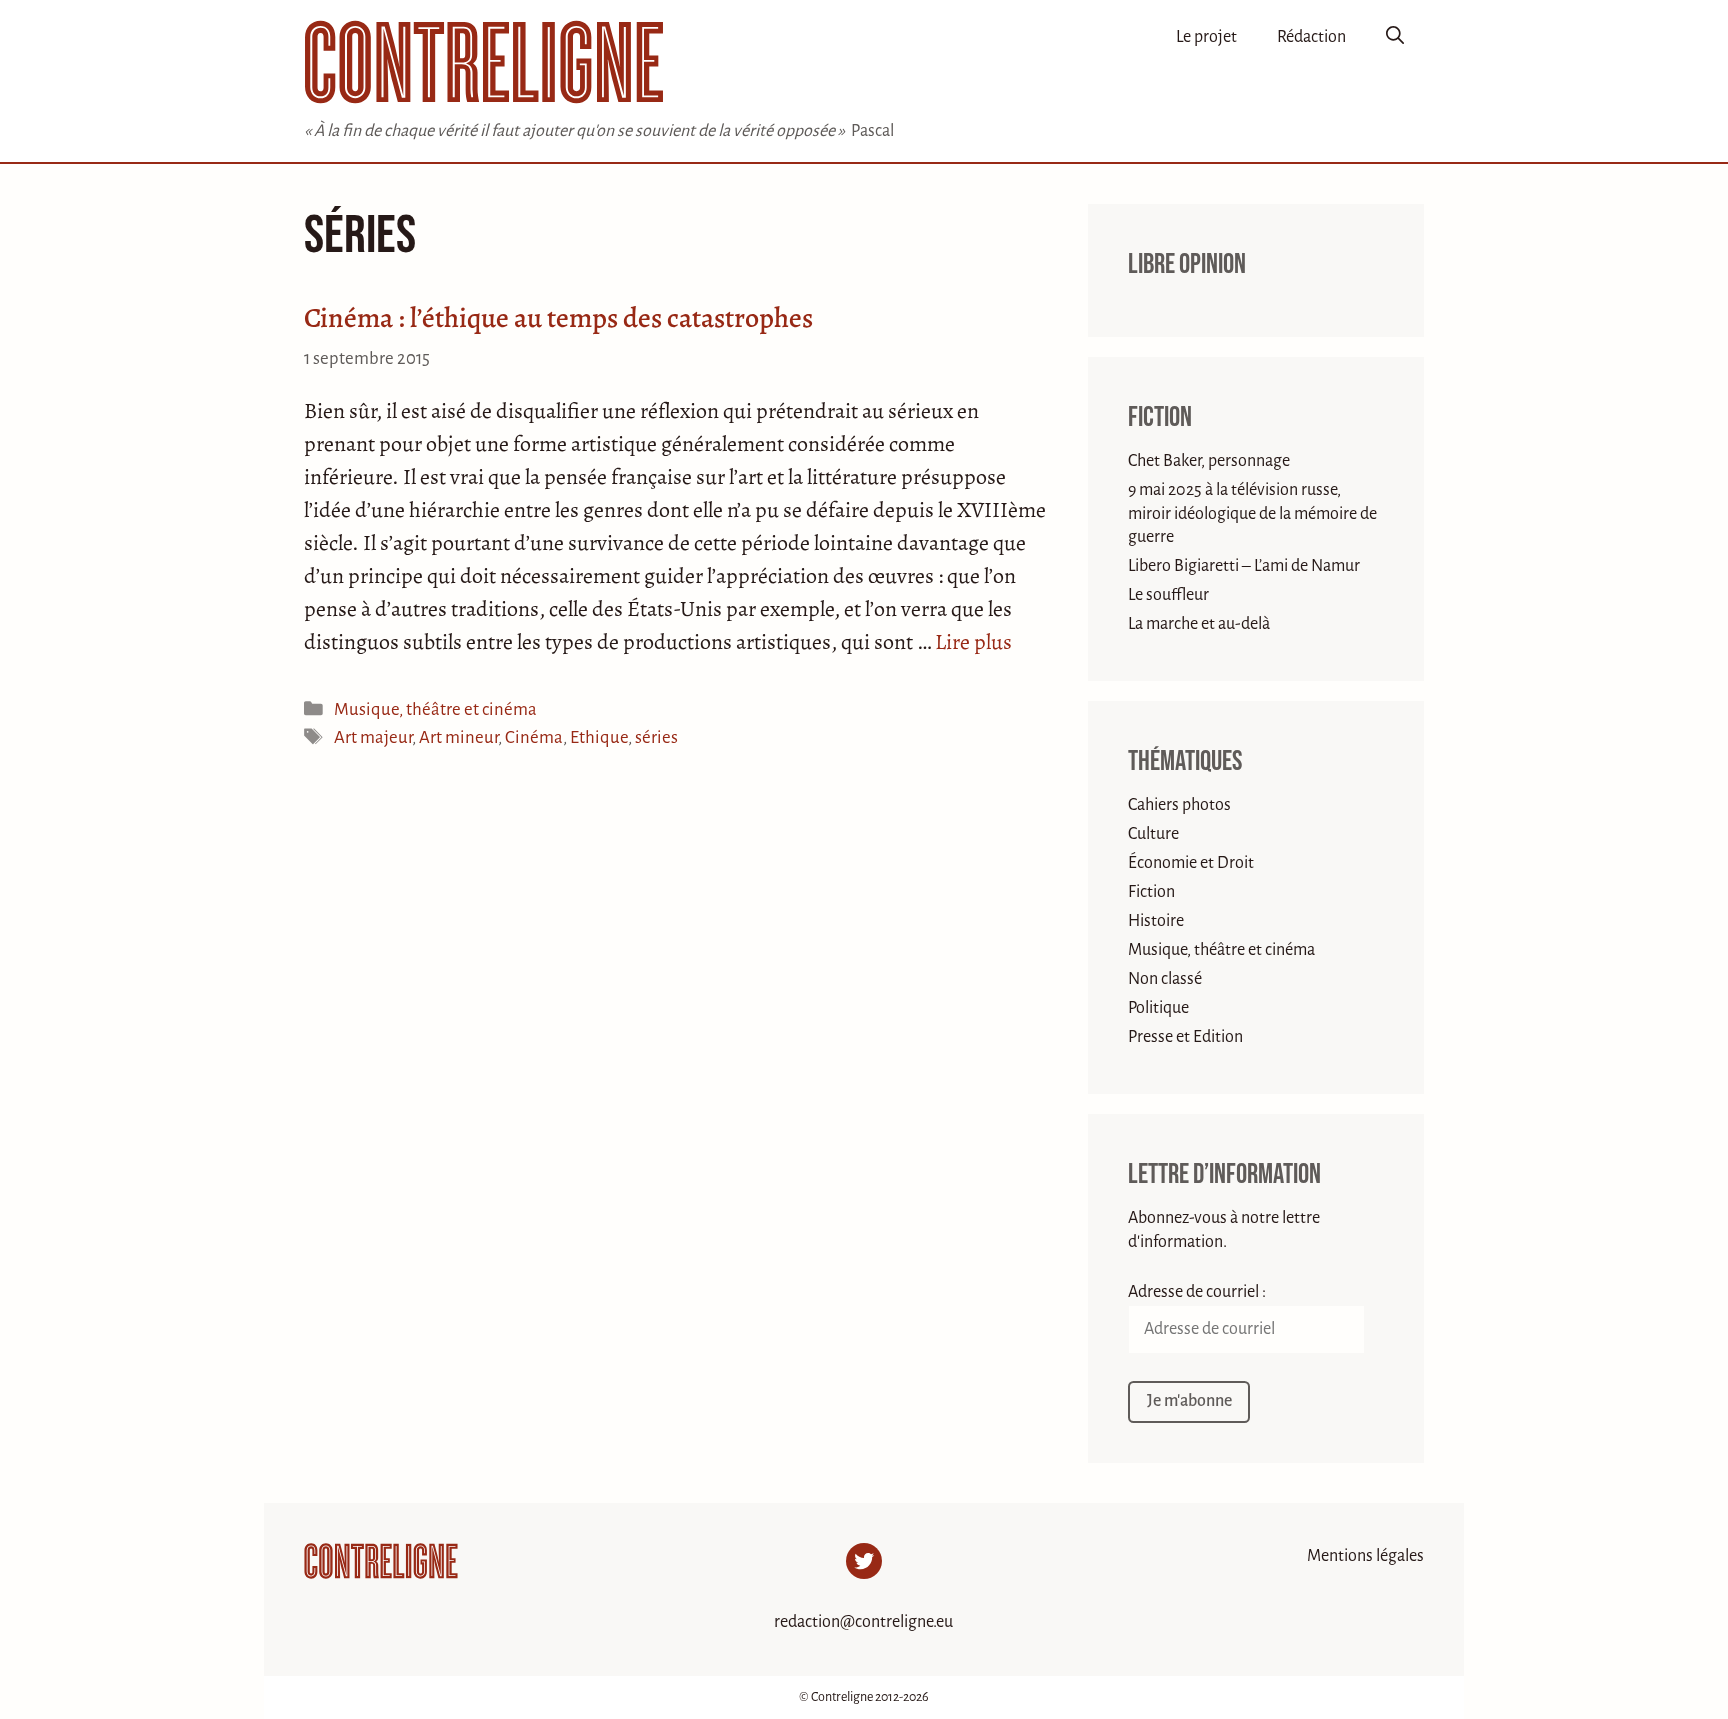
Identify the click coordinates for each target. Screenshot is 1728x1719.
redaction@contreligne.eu (863, 1622)
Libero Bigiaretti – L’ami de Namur (1244, 566)
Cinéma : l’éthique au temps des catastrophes (558, 318)
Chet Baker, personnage (1209, 461)
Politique (1158, 1008)
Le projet (1206, 37)
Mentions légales (1365, 1556)
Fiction (1160, 417)
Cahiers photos (1179, 805)
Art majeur (373, 737)
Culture (1153, 834)
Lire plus (973, 642)
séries (656, 737)
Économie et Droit (1191, 863)
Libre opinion (1187, 264)
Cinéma (534, 737)
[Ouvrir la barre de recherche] (1395, 37)
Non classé (1165, 979)
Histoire (1156, 921)
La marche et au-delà (1199, 624)
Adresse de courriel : (1197, 1292)
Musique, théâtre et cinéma (435, 709)
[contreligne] (484, 62)
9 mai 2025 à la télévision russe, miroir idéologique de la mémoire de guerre (1252, 513)
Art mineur (458, 737)
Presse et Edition (1185, 1037)
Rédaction (1311, 37)
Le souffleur (1168, 595)
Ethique (599, 737)
